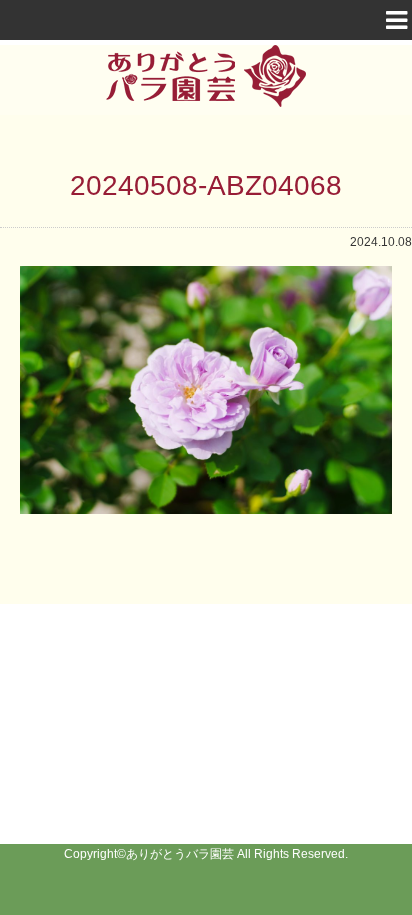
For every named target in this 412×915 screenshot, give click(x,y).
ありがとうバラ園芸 (180, 854)
